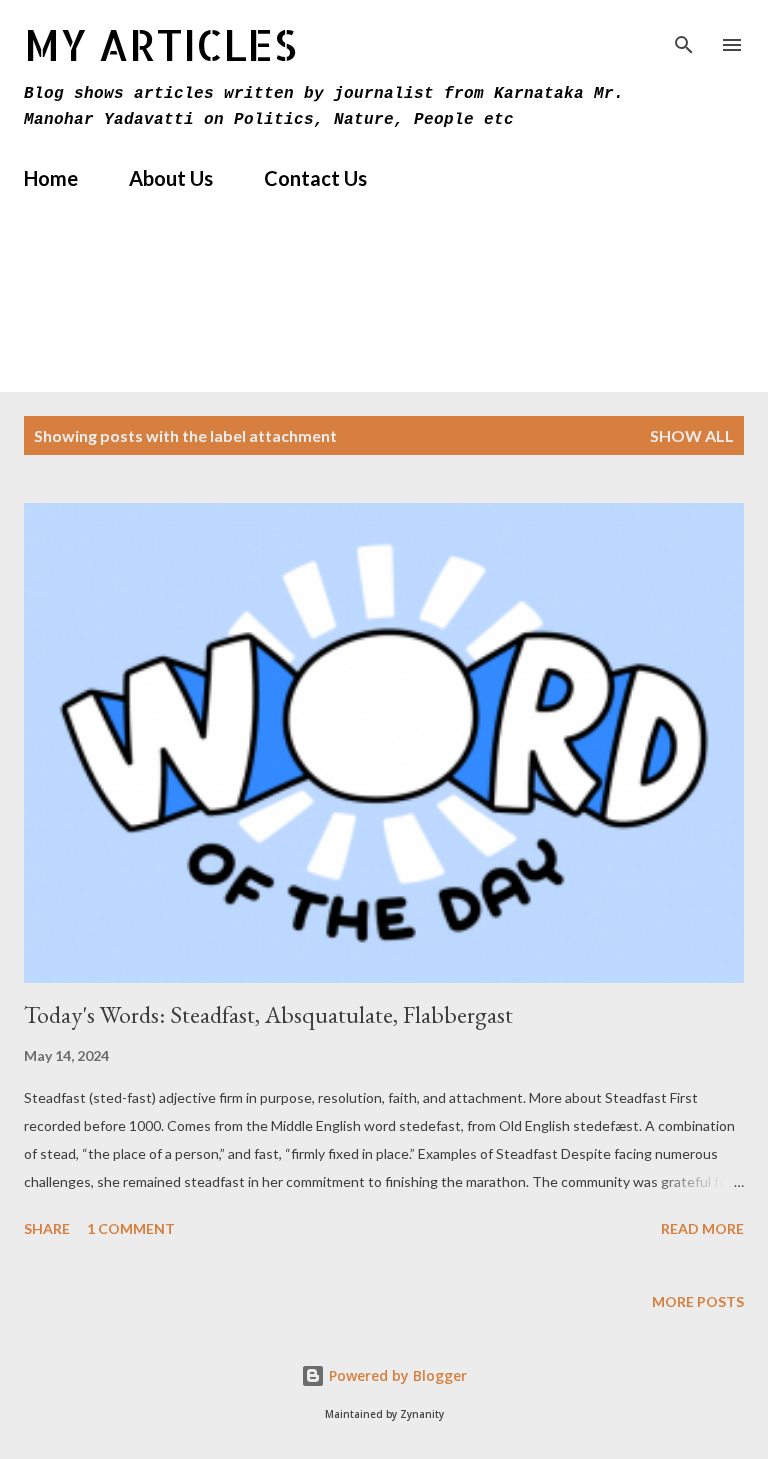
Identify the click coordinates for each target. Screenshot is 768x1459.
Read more (702, 1228)
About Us (171, 178)
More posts (698, 1301)
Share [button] (47, 1228)
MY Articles (160, 44)
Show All (692, 435)
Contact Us (315, 178)
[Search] (684, 36)
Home (51, 178)
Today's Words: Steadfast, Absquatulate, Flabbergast (268, 1014)
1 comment (131, 1228)
